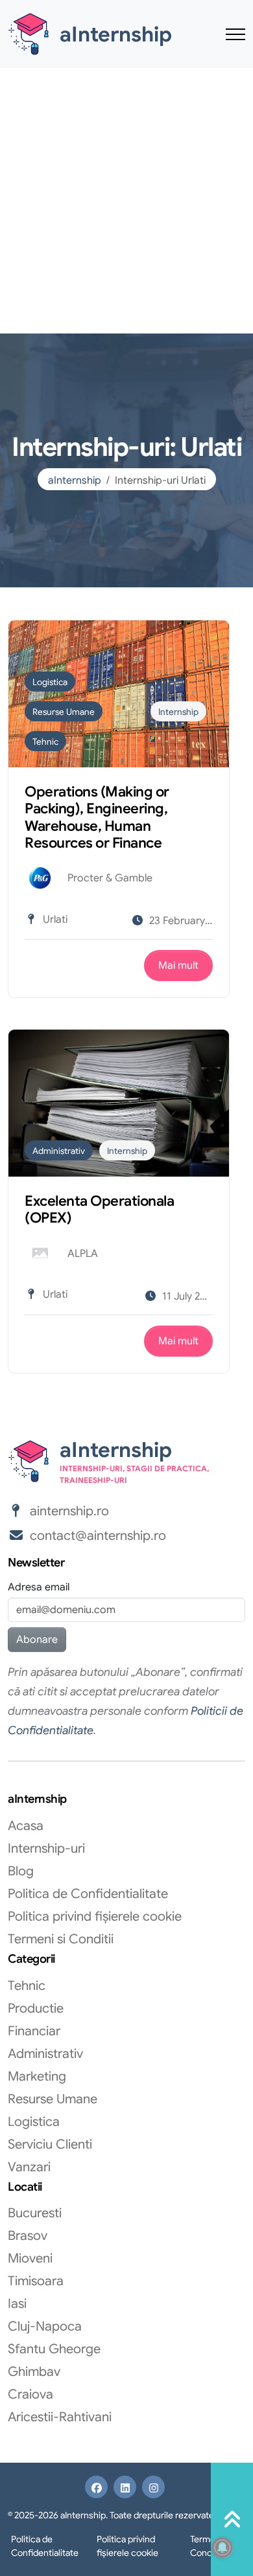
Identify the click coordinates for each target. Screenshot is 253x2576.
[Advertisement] (126, 201)
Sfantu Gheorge (54, 2349)
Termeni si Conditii (61, 1939)
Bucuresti (35, 2213)
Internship (178, 712)
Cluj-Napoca (45, 2326)
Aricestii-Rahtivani (60, 2417)
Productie (36, 2008)
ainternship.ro (69, 1511)
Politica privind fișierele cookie (95, 1916)
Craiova (30, 2394)
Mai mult (178, 966)
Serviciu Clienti (50, 2144)
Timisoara (36, 2281)
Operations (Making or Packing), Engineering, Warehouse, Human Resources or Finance (97, 817)
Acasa (26, 1826)
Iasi (17, 2304)
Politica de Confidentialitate (88, 1894)
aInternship (75, 480)
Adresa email (39, 1587)
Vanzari (29, 2167)
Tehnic (45, 742)
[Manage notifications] (223, 2548)
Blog (21, 1871)
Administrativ (59, 1151)
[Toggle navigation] (235, 34)
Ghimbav (34, 2372)
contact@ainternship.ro (98, 1536)
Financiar (34, 2031)
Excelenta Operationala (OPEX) (99, 1209)
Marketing (37, 2076)
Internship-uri (46, 1848)
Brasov (28, 2236)
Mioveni (30, 2258)
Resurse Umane (64, 712)
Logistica (50, 682)
